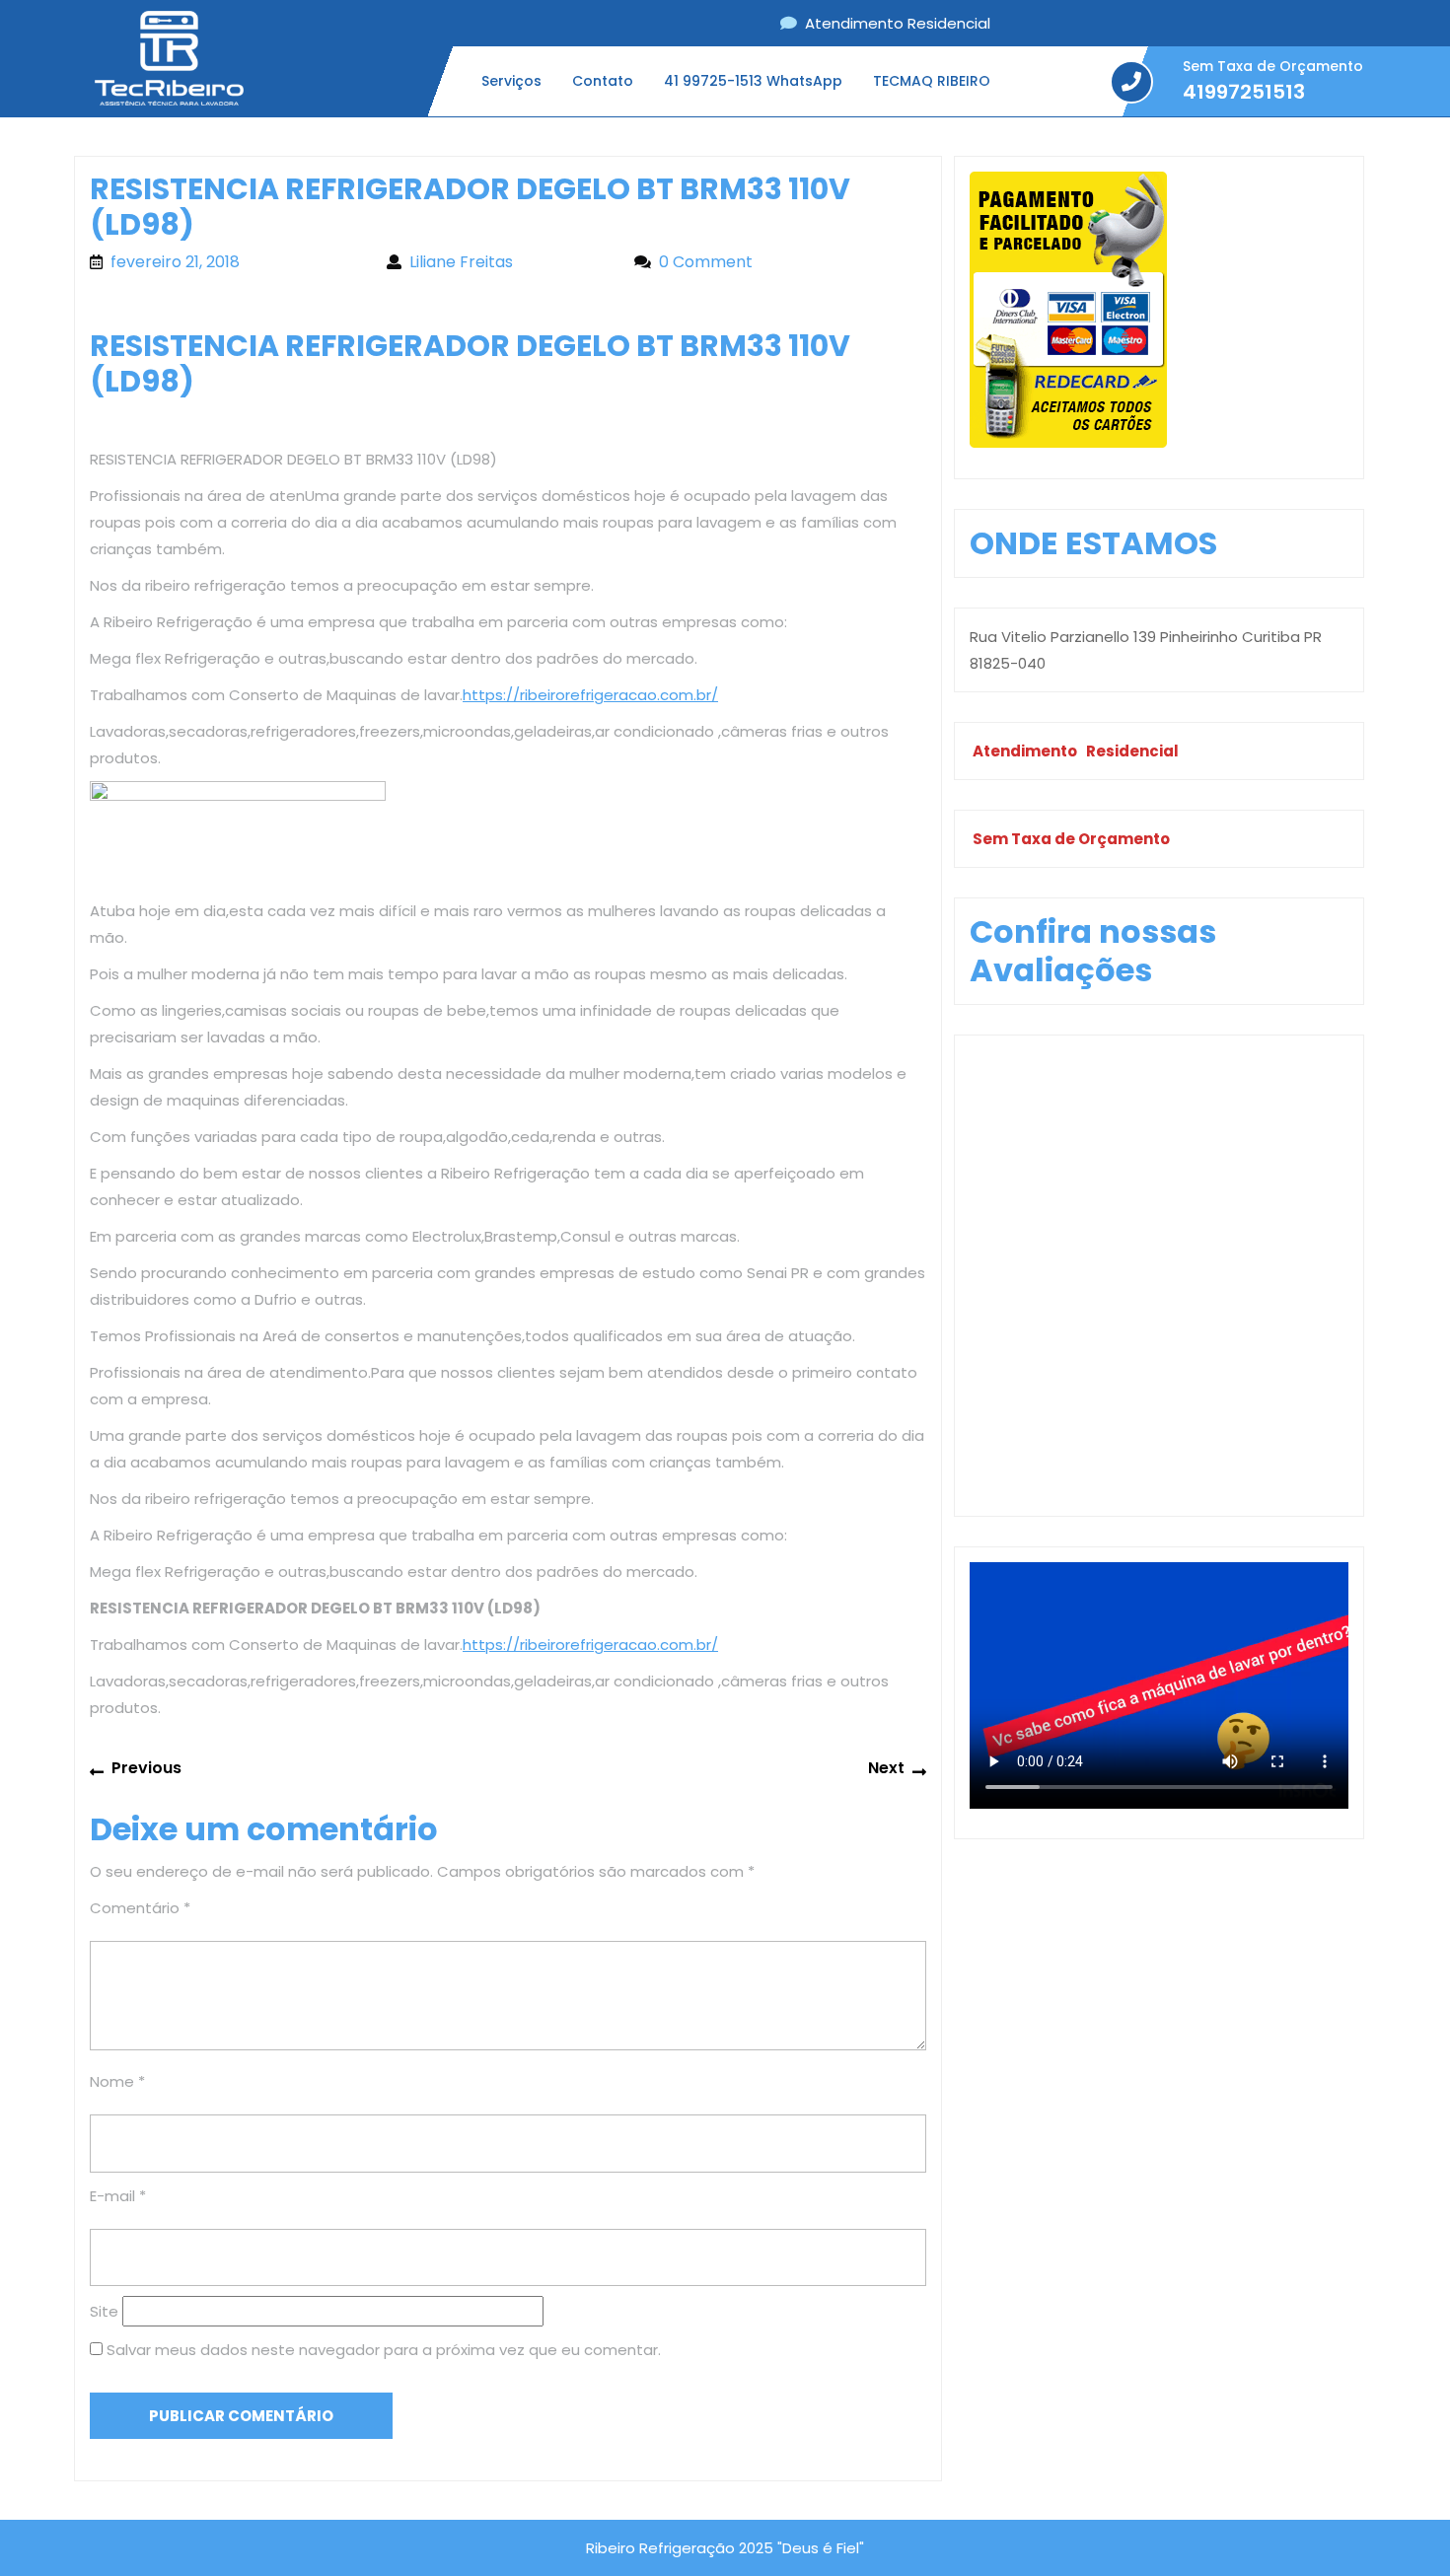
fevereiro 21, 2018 (239, 262)
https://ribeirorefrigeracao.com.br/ (590, 695)
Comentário (140, 1908)
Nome (117, 2081)
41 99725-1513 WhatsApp (753, 81)
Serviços (511, 81)
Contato (603, 81)
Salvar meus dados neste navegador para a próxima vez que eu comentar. (384, 2350)
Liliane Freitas (512, 262)
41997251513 (1244, 92)
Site (104, 2311)
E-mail (118, 2196)
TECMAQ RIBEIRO (932, 81)
